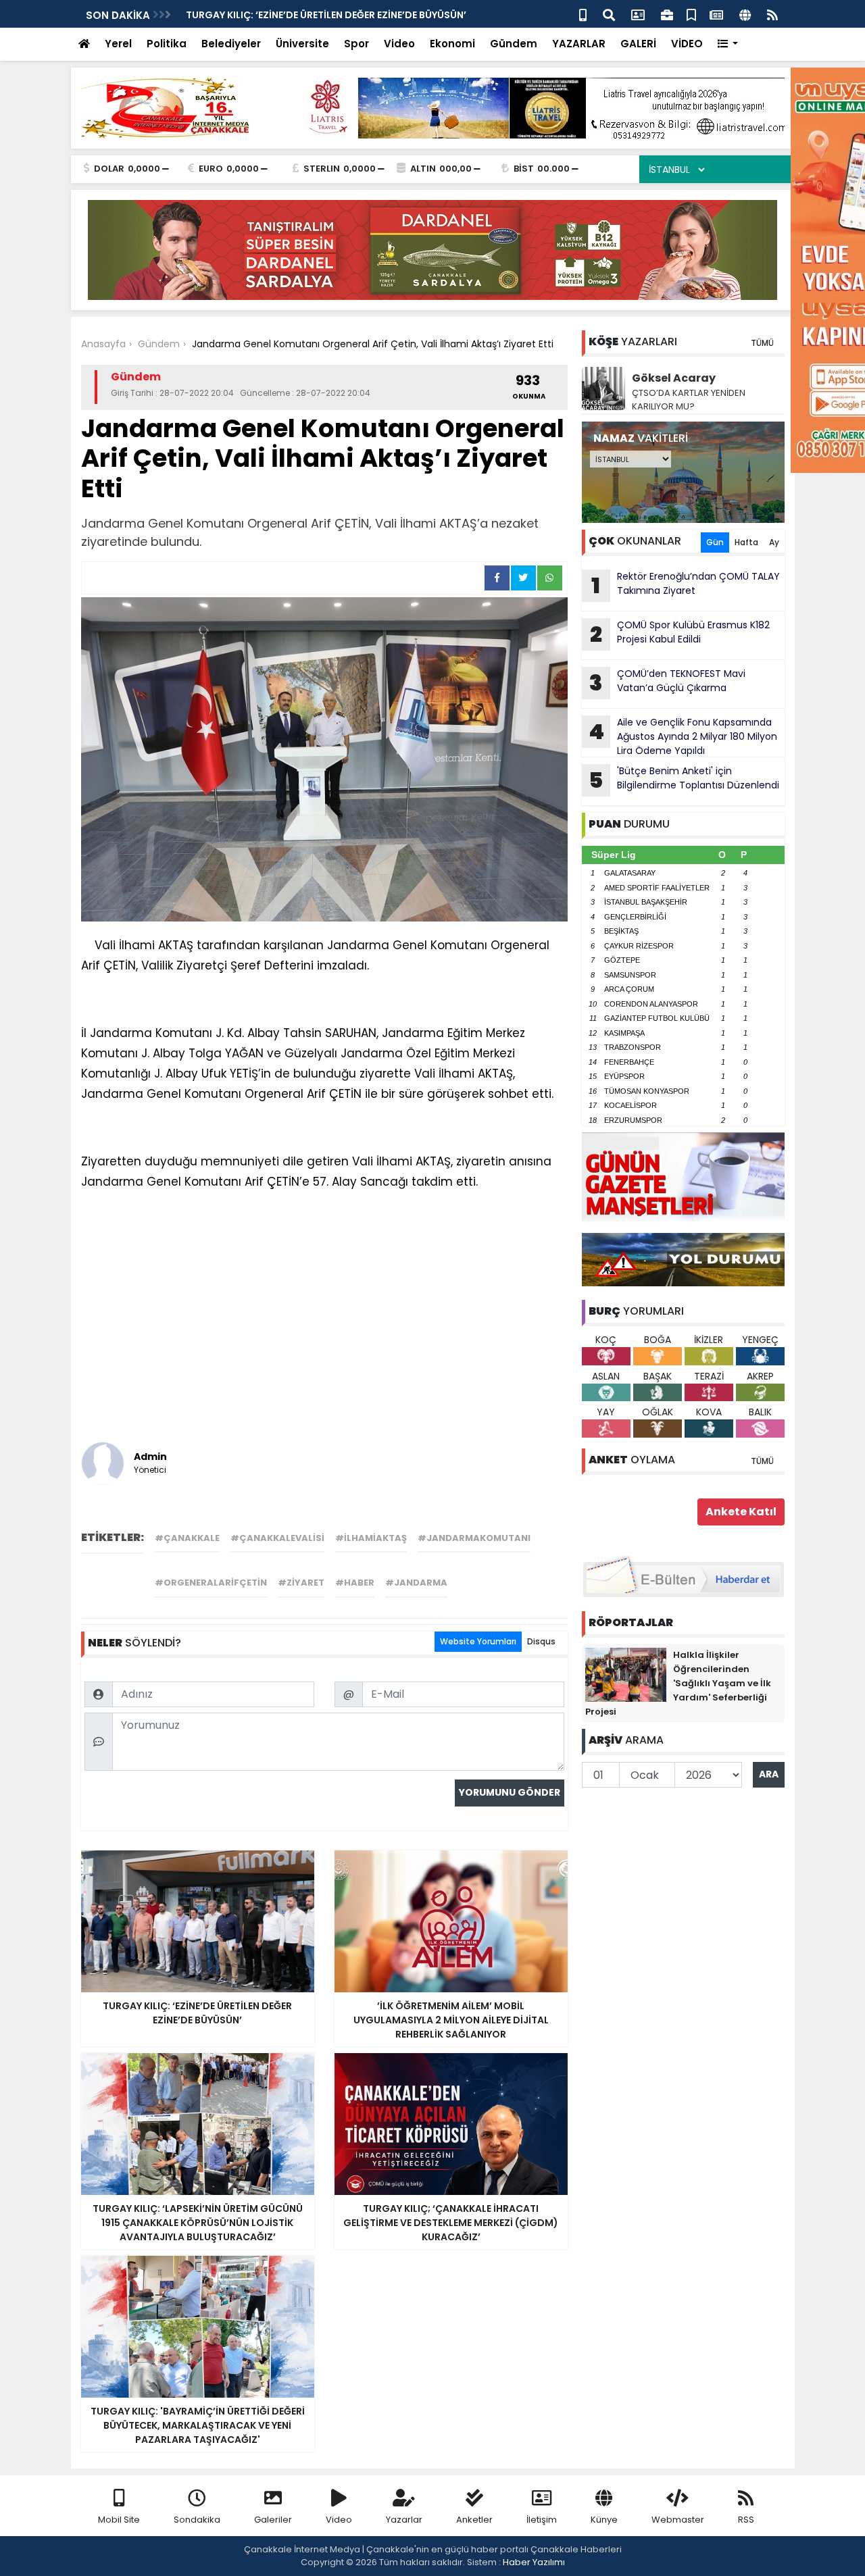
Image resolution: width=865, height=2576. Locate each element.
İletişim (542, 2520)
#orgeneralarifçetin (211, 1583)
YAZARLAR (579, 44)
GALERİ (638, 44)
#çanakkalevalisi (277, 1538)
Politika (167, 44)
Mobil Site (119, 2520)
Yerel (118, 44)
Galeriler (273, 2520)
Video (399, 44)
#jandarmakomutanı (474, 1538)
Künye (604, 2520)
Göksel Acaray (674, 378)
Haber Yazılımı (534, 2562)
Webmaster (678, 2520)
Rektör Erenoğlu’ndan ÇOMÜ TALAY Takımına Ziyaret (686, 585)
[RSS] (772, 14)
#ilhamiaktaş (371, 1538)
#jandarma (416, 1583)
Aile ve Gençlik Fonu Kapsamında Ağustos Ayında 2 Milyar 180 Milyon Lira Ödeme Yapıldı (683, 736)
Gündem (514, 44)
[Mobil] (583, 14)
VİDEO (687, 44)
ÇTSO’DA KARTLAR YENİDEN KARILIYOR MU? (689, 400)
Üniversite (302, 44)
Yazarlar (404, 2520)
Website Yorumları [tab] (478, 1641)
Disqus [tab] (541, 1641)
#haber (355, 1583)
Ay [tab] (774, 542)
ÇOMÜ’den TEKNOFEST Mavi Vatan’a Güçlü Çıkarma (667, 682)
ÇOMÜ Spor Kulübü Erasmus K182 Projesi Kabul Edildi (680, 634)
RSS (746, 2520)
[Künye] (745, 14)
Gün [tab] (715, 542)
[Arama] (609, 14)
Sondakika (197, 2520)
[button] (728, 44)
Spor (356, 44)
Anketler (474, 2520)
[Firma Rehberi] (667, 14)
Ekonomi (452, 44)
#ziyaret (301, 1583)
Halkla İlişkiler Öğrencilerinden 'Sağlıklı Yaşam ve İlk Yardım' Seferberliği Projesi (678, 1683)
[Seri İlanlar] (691, 14)
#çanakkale (187, 1538)
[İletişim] (638, 14)
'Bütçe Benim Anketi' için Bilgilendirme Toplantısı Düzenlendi (335, 15)
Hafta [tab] (746, 542)
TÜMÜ (762, 343)
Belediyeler (231, 44)
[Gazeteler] (716, 14)
